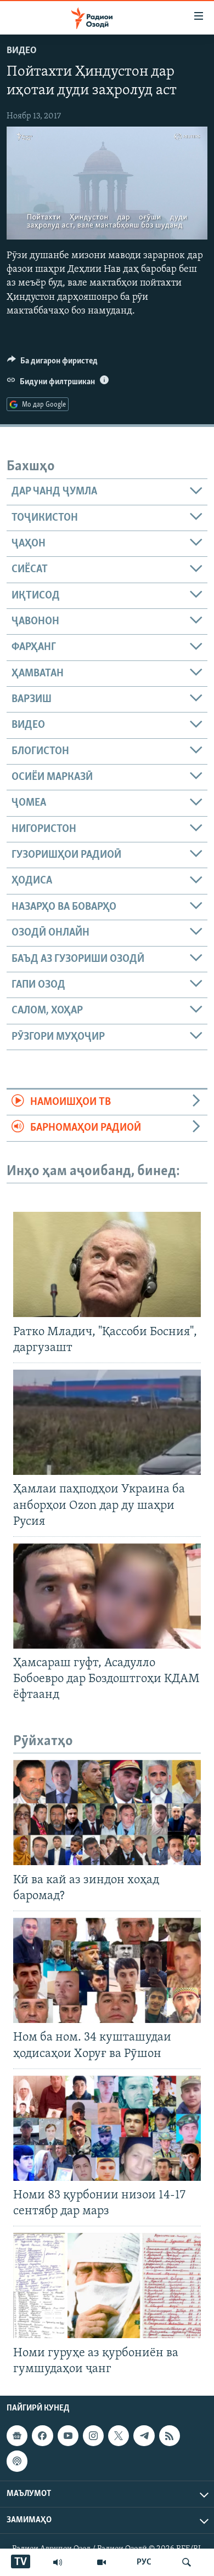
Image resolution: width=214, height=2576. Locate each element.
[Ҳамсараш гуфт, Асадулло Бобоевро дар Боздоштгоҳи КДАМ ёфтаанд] (107, 1596)
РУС (144, 2562)
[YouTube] (102, 2562)
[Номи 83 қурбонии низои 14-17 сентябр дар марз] (107, 2128)
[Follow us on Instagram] (93, 2436)
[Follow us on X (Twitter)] (119, 2436)
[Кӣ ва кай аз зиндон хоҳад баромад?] (107, 1813)
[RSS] (170, 2436)
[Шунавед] (58, 2562)
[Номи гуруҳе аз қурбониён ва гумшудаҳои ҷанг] (107, 2286)
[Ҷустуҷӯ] (187, 2562)
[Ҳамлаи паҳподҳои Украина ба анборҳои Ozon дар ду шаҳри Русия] (107, 1422)
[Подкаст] (17, 2461)
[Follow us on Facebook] (42, 2436)
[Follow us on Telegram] (144, 2436)
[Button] (52, 363)
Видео (22, 51)
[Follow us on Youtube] (68, 2436)
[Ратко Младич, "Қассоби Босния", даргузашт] (107, 1264)
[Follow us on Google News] (17, 2436)
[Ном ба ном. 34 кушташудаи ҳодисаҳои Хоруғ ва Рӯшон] (107, 1970)
